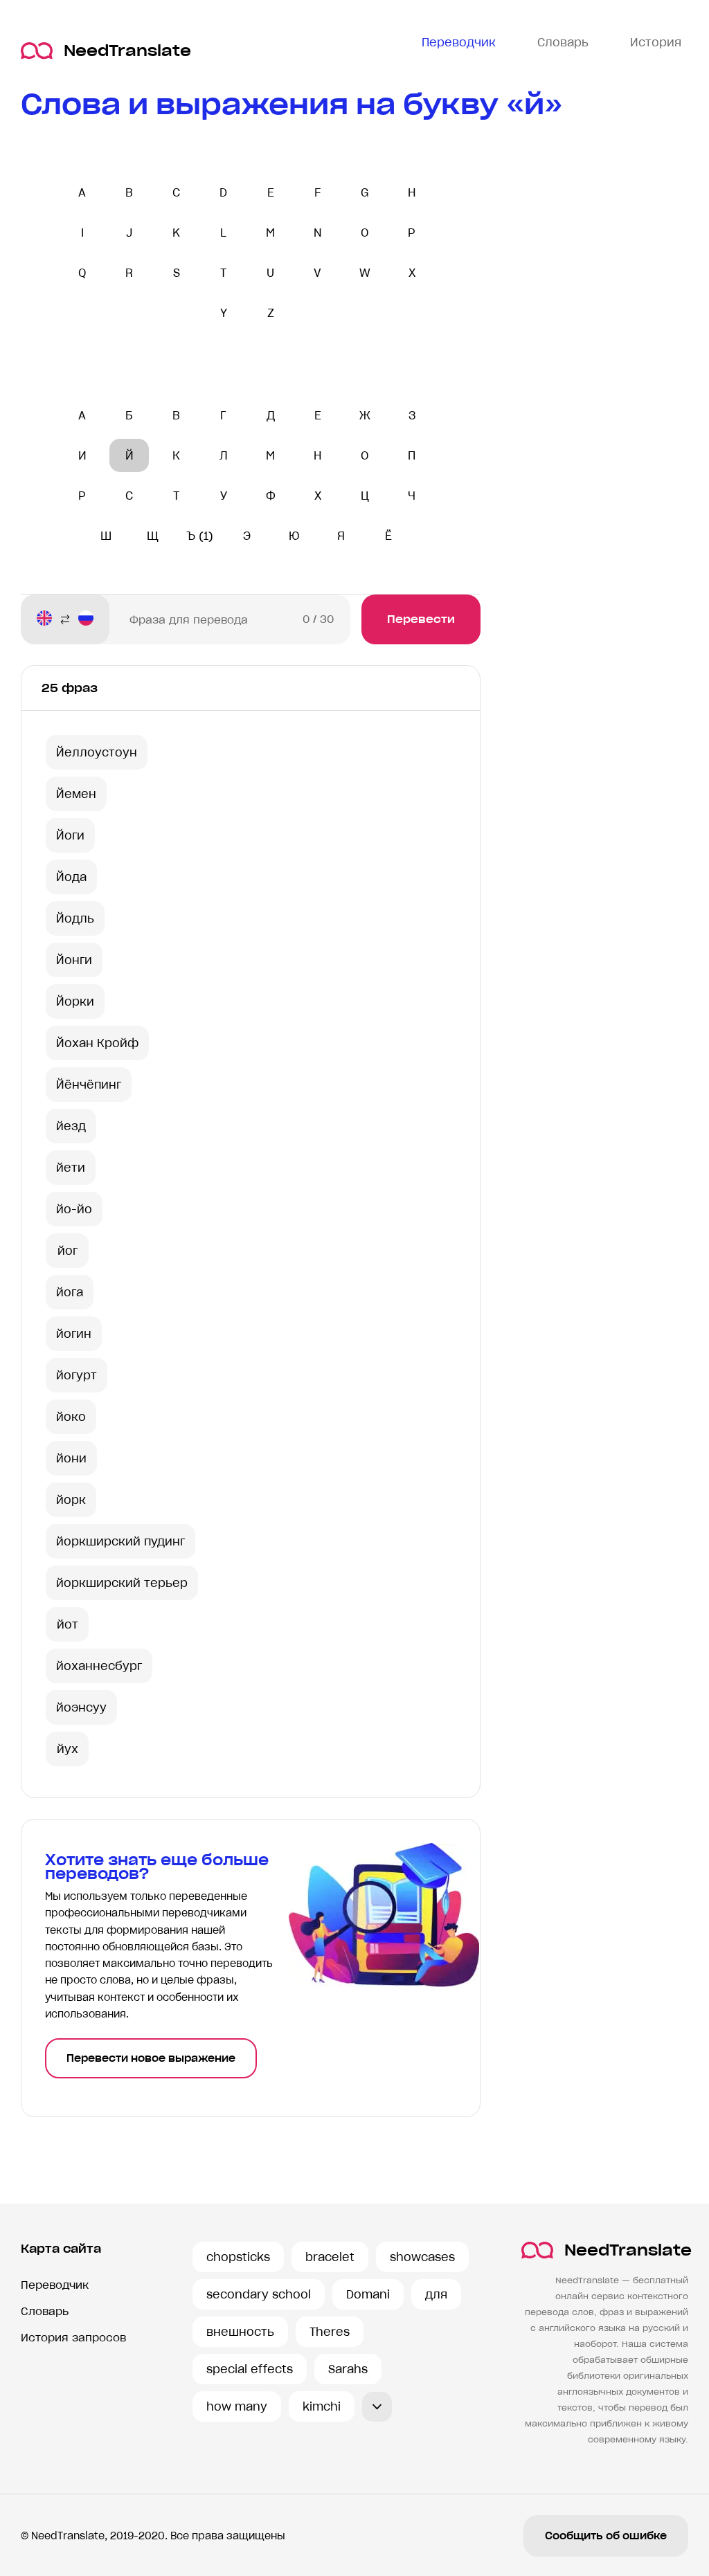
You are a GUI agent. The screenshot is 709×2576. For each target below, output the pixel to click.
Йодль (75, 918)
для (436, 2294)
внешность (240, 2332)
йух (68, 1749)
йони (71, 1458)
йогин (74, 1334)
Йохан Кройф (97, 1043)
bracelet (330, 2257)
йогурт (77, 1375)
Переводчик (55, 2285)
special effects (250, 2369)
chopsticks (238, 2257)
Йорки (75, 1001)
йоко (71, 1417)
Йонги (74, 960)
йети (71, 1168)
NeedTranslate (127, 51)
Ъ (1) (200, 536)
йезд (71, 1126)
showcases (422, 2257)
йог (68, 1251)
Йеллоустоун (97, 752)
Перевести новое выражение (151, 2058)
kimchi (322, 2406)
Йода (71, 877)
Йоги (70, 835)
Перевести (421, 619)
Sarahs (348, 2369)
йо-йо (74, 1209)
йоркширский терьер (122, 1583)
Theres (330, 2332)
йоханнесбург (99, 1666)
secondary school (259, 2294)
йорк (71, 1500)
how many (237, 2406)
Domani (368, 2294)
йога (70, 1292)
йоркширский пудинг (120, 1541)
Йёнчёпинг (89, 1085)
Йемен (76, 794)
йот (68, 1624)
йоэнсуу (81, 1707)
